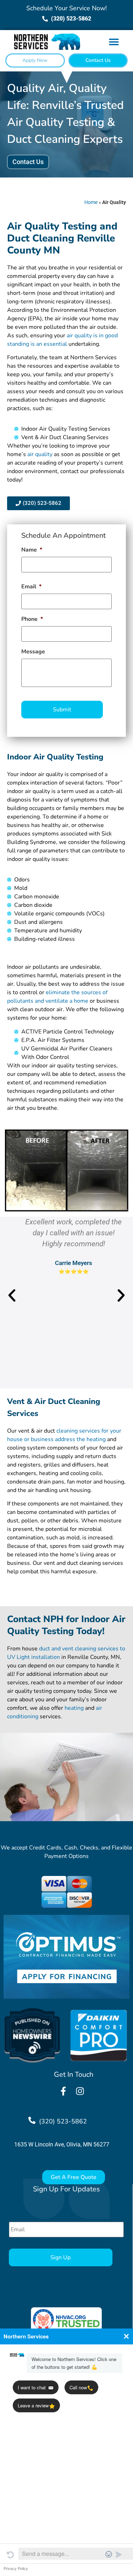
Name (32, 550)
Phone (32, 619)
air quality (40, 454)
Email (31, 587)
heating (74, 1708)
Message (33, 652)
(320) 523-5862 (63, 2121)
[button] (114, 42)
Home (91, 202)
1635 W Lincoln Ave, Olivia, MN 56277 (62, 2144)
